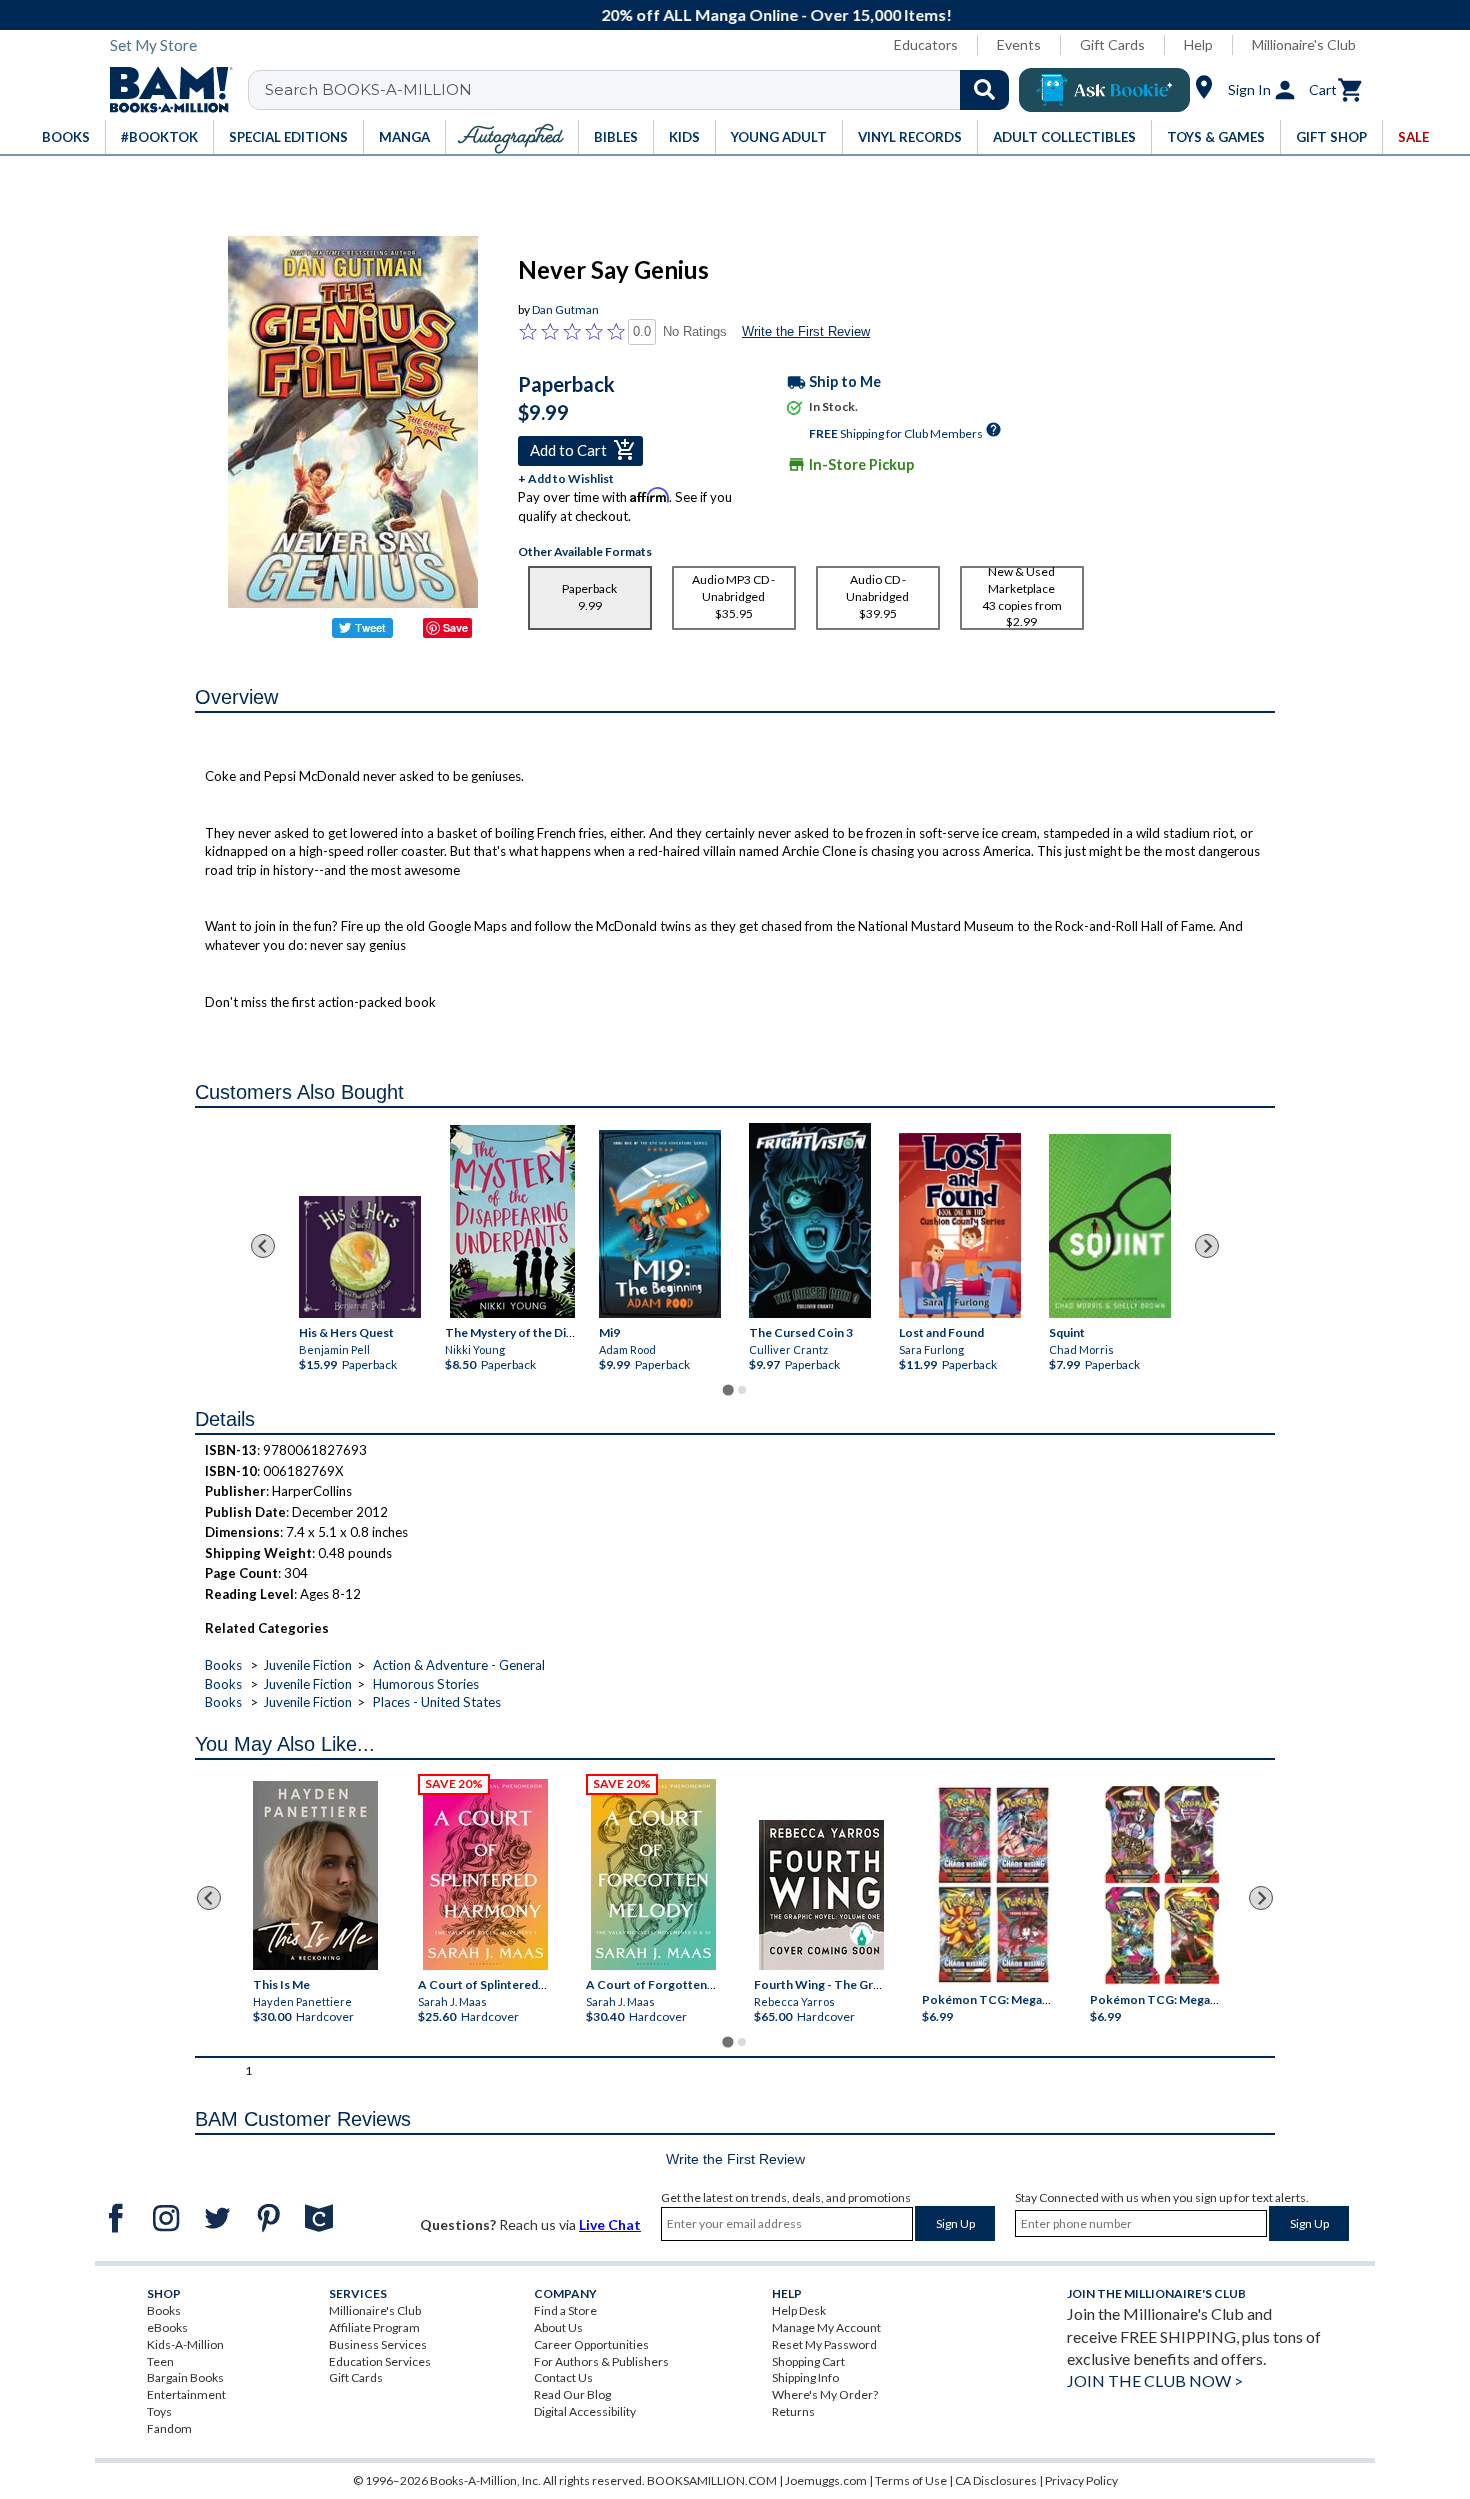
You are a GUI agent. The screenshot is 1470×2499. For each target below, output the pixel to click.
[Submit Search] (984, 90)
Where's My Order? (825, 2394)
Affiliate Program (374, 2327)
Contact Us (563, 2377)
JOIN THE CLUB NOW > (1155, 2380)
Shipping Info (805, 2377)
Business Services (378, 2344)
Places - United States (437, 1702)
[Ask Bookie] (1104, 90)
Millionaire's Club (1304, 44)
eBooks (167, 2327)
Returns (793, 2411)
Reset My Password (824, 2344)
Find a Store (565, 2310)
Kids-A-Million (185, 2344)
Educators (926, 44)
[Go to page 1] (727, 1390)
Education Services (380, 2361)
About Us (558, 2327)
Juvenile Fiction (307, 1665)
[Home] (164, 90)
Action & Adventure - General (459, 1665)
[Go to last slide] (263, 1246)
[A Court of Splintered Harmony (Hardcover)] (485, 1874)
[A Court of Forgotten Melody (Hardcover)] (653, 1874)
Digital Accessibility (585, 2411)
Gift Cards (1112, 44)
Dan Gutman (565, 309)
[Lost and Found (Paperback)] (960, 1225)
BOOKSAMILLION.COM (712, 2480)
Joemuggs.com (826, 2480)
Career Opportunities (591, 2344)
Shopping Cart (808, 2361)
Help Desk (799, 2310)
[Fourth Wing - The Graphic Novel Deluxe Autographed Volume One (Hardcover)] (821, 1895)
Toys (159, 2411)
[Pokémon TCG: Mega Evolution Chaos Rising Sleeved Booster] (992, 1886)
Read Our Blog (572, 2394)
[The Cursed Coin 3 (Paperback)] (810, 1220)
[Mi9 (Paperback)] (660, 1224)
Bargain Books (185, 2377)
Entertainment (186, 2394)
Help (1198, 44)
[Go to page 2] (742, 1390)
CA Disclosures (996, 2480)
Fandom (169, 2428)
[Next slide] (1207, 1246)
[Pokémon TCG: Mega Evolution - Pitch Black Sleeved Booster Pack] (1162, 1886)
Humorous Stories (426, 1684)
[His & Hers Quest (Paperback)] (360, 1257)
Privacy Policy (1081, 2480)
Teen (160, 2361)
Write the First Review (806, 331)
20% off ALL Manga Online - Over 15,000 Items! (745, 14)
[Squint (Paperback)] (1110, 1226)
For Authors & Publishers (601, 2361)
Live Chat (610, 2224)
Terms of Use (911, 2480)
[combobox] (641, 90)
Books (223, 1665)
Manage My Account (826, 2327)
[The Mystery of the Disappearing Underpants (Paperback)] (512, 1221)
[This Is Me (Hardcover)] (314, 1875)
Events (1019, 44)
